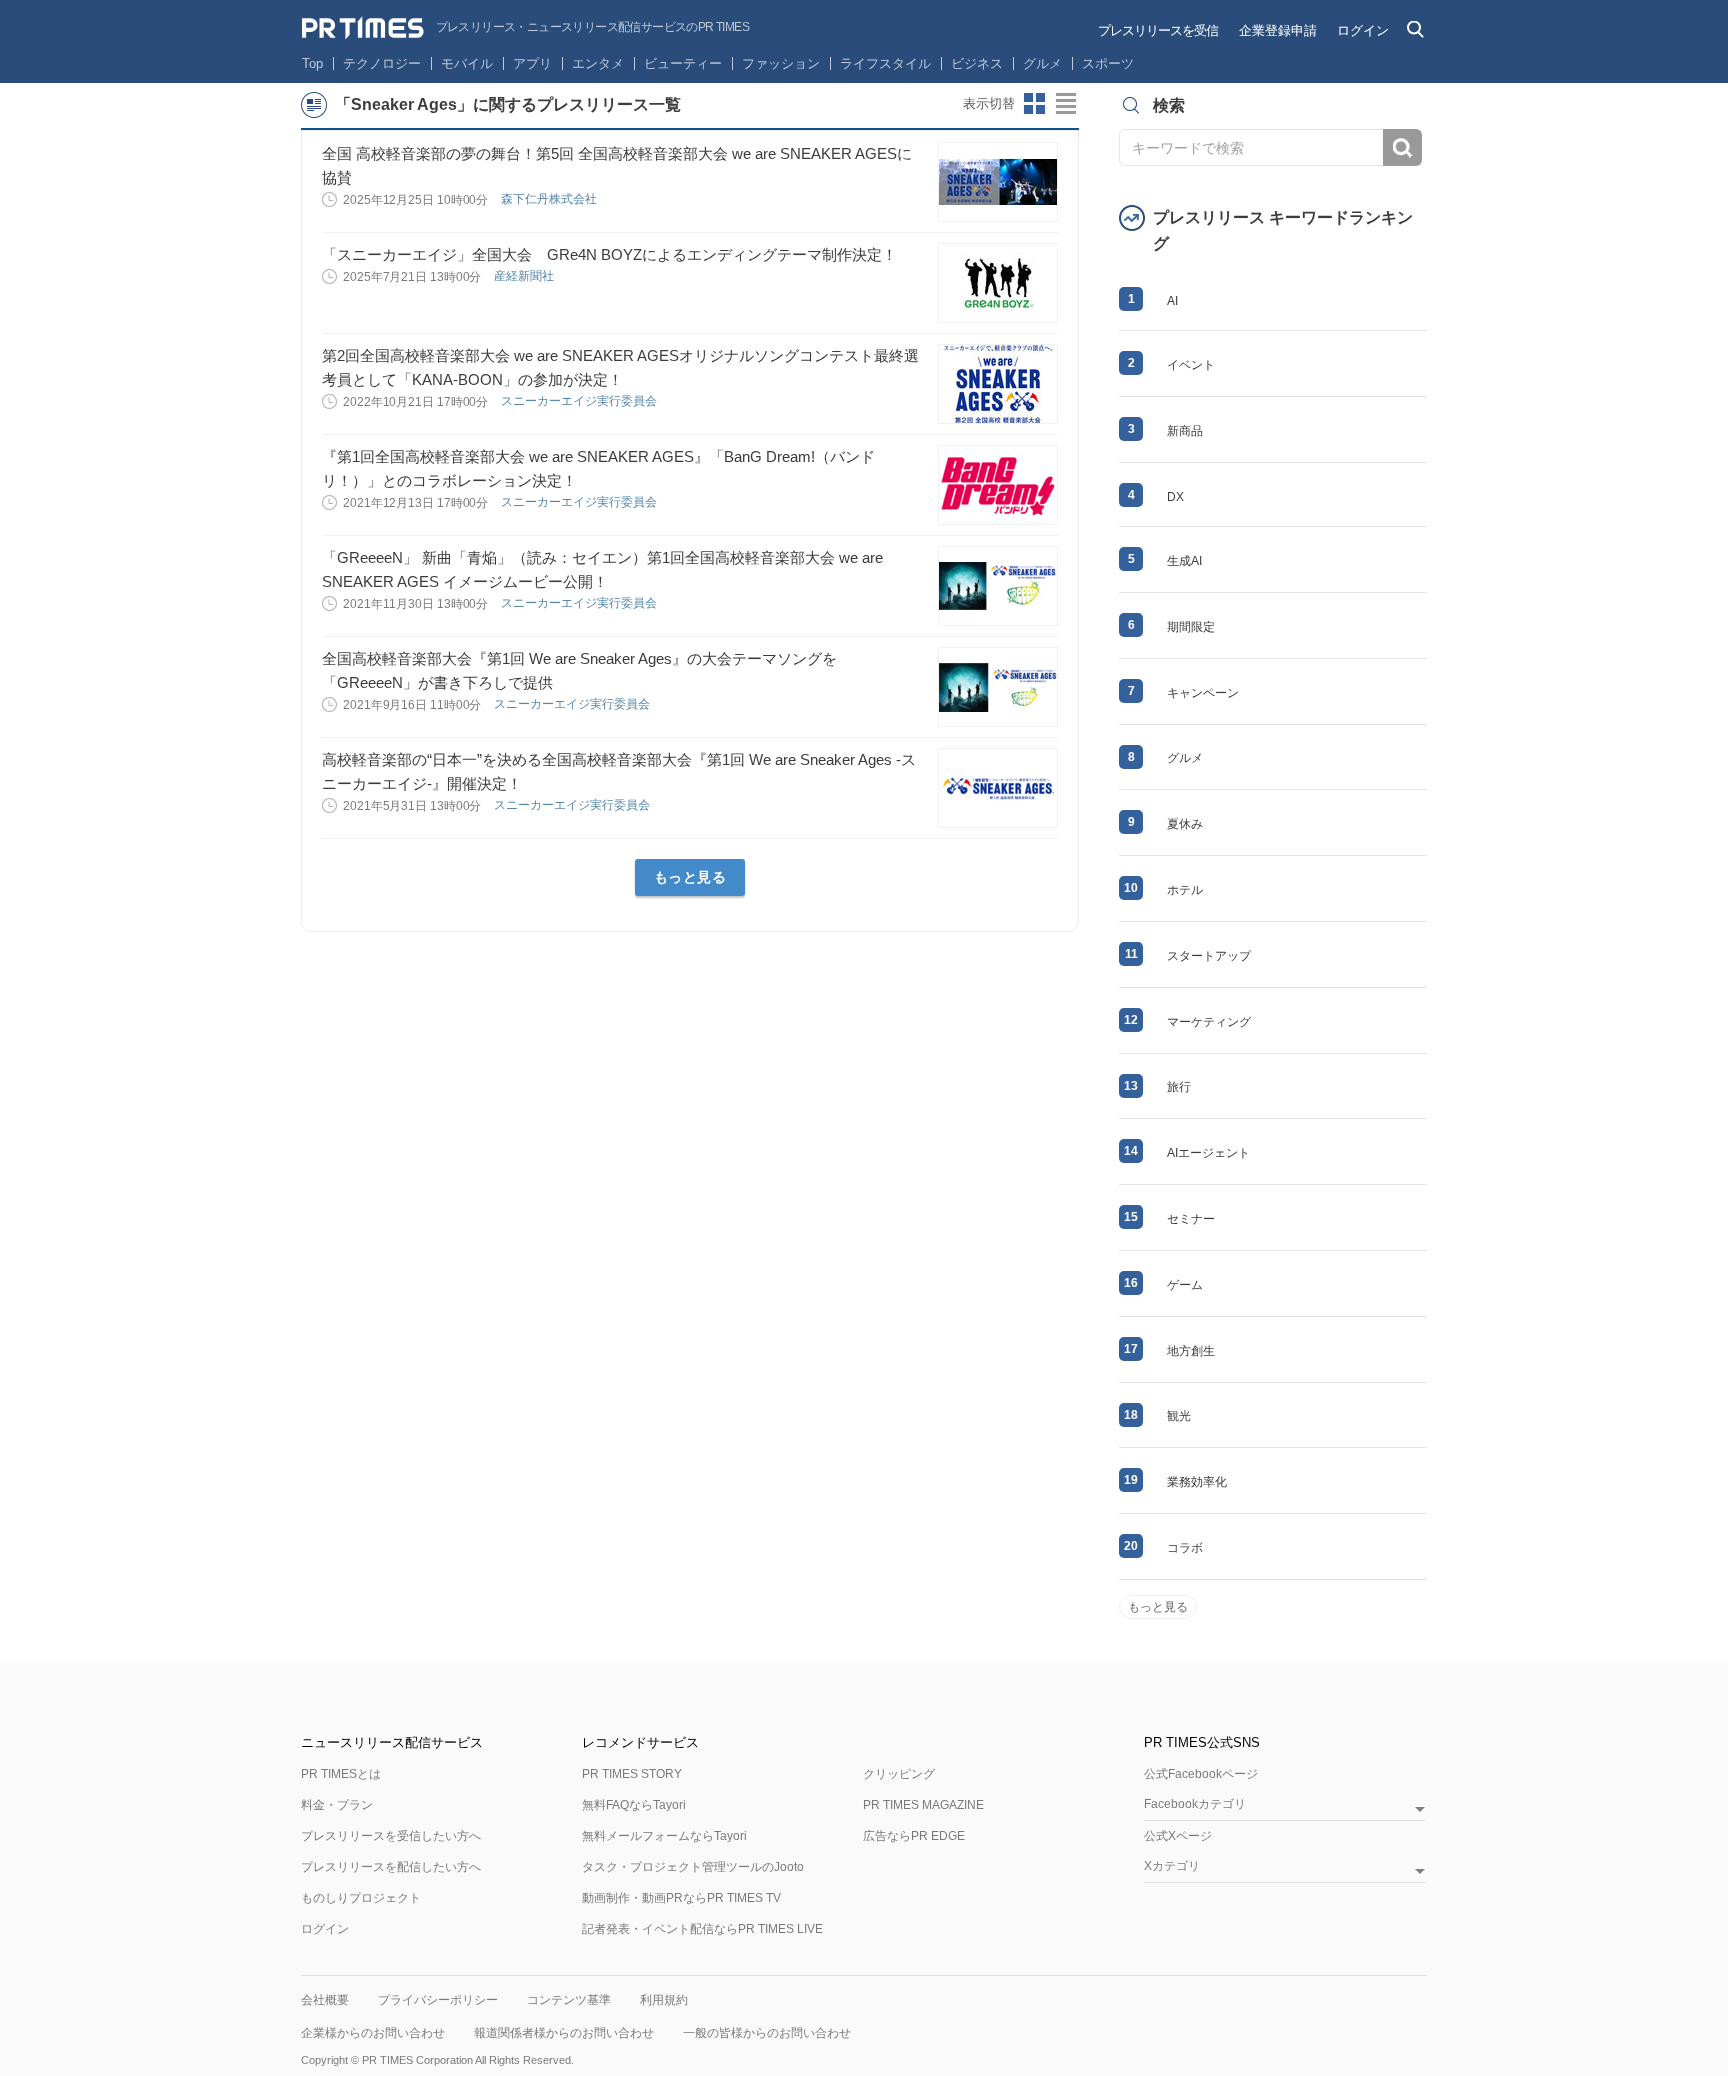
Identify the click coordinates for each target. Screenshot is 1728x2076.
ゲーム (1185, 1285)
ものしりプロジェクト (361, 1898)
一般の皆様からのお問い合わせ (767, 2033)
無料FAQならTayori (634, 1805)
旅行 (1179, 1087)
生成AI (1184, 561)
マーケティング (1209, 1022)
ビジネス (977, 63)
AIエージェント (1208, 1153)
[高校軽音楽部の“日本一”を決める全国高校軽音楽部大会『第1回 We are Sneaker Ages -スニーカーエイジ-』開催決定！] (998, 788)
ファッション (781, 63)
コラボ (1185, 1548)
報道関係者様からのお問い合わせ (564, 2033)
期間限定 (1191, 627)
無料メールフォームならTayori (664, 1836)
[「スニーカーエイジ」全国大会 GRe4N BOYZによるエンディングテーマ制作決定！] (998, 283)
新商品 (1185, 431)
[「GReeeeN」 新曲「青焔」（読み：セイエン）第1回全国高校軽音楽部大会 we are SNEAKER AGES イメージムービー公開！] (998, 586)
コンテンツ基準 (569, 2000)
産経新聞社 (525, 276)
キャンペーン (1203, 693)
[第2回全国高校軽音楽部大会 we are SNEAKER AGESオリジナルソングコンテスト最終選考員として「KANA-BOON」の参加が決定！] (998, 384)
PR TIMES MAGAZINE (923, 1805)
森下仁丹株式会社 (550, 199)
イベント (1191, 365)
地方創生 (1191, 1351)
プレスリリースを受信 (1158, 30)
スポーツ (1108, 63)
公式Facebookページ (1201, 1774)
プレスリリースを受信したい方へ (391, 1836)
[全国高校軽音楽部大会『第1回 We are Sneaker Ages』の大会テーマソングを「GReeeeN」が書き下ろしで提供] (998, 687)
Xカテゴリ (1172, 1866)
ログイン (1363, 30)
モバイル (467, 63)
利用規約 (664, 2000)
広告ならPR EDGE (914, 1836)
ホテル (1185, 890)
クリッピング (899, 1774)
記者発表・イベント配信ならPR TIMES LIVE (702, 1929)
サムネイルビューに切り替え (1035, 104)
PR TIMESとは (341, 1774)
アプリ (532, 63)
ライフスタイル (885, 63)
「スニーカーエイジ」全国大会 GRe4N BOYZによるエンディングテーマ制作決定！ (609, 254)
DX (1175, 497)
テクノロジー (382, 63)
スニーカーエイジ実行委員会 (580, 401)
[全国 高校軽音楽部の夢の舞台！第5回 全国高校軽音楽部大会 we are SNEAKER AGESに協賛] (998, 182)
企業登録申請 (1278, 30)
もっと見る (690, 877)
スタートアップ (1209, 956)
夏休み (1185, 824)
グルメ (1042, 63)
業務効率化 (1197, 1482)
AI (1172, 301)
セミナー (1191, 1219)
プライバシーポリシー (438, 2000)
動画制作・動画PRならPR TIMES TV (681, 1898)
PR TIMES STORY (632, 1774)
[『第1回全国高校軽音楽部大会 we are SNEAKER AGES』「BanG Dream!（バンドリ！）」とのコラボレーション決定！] (998, 485)
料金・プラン (337, 1805)
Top (312, 63)
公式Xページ (1178, 1836)
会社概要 (325, 2000)
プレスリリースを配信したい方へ (391, 1867)
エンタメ (598, 63)
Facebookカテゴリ (1195, 1804)
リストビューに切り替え (1067, 104)
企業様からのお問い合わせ (373, 2033)
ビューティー (683, 63)
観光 (1179, 1416)
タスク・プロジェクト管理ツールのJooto (693, 1867)
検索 (1402, 147)
